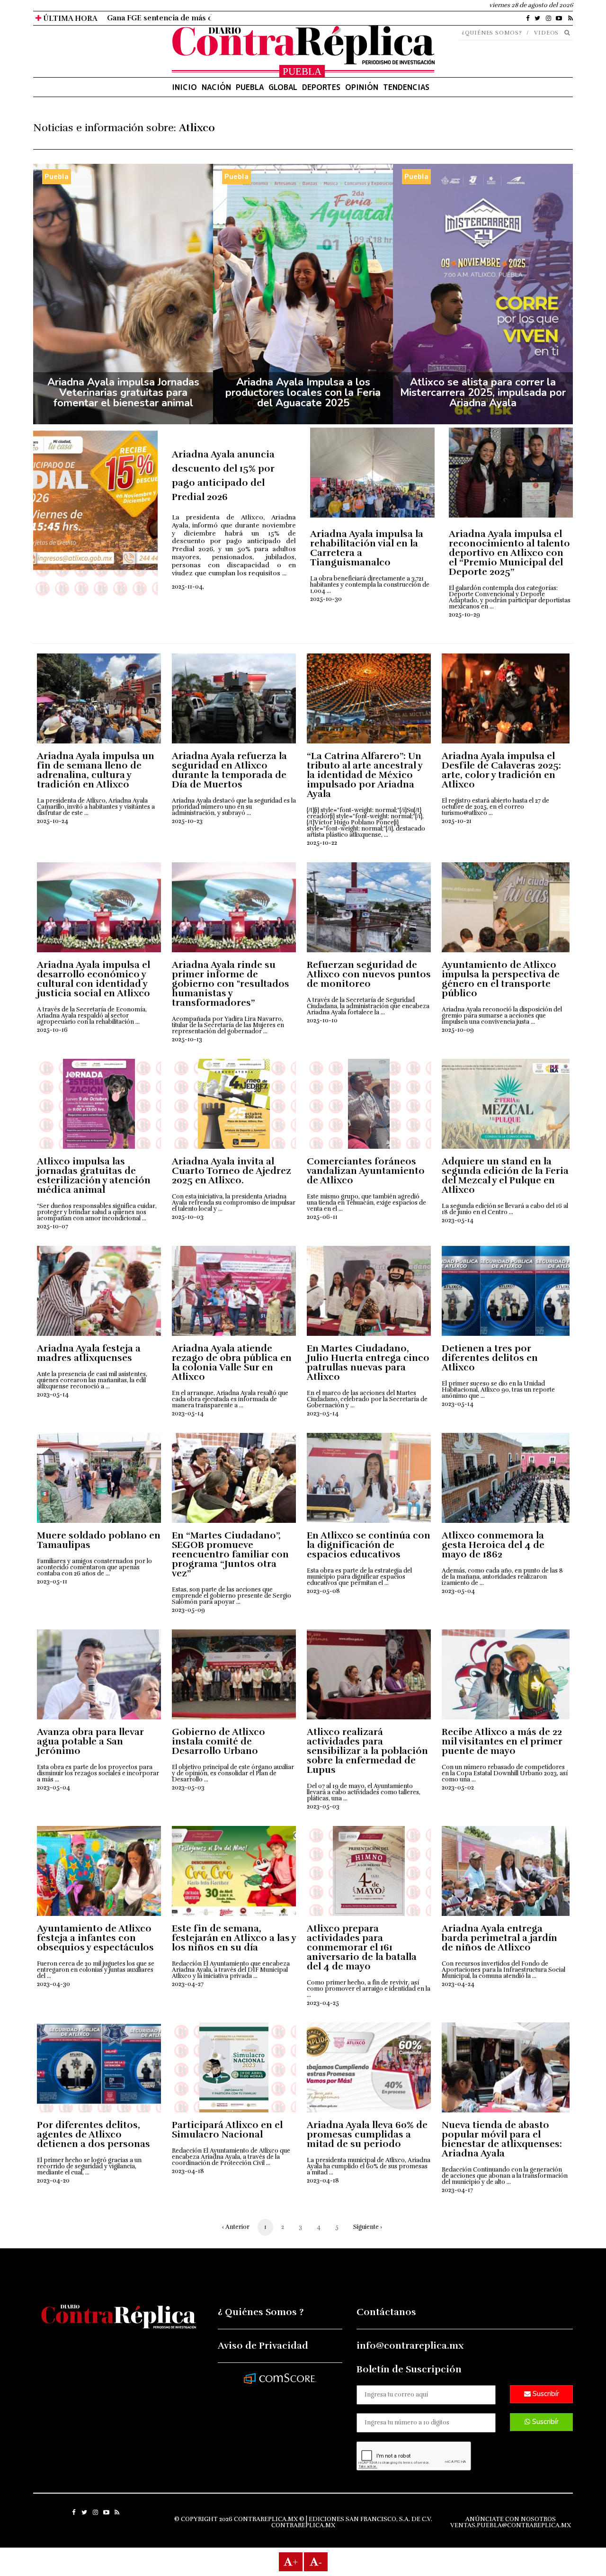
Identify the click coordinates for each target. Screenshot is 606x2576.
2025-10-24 (53, 821)
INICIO (184, 87)
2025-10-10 (322, 1020)
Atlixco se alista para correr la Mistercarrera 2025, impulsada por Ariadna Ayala (483, 393)
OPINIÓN (362, 87)
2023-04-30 (53, 1984)
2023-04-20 (53, 2181)
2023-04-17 (457, 2190)
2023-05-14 (458, 1220)
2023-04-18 (188, 2171)
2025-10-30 (326, 599)
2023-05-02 (458, 1788)
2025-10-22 (322, 843)
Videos (546, 33)
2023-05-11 (52, 1582)
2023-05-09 (188, 1610)
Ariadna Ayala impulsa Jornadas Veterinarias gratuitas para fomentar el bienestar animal (123, 393)
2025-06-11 (322, 1217)
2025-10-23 (187, 821)
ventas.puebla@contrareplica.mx (511, 2525)
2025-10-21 (457, 821)
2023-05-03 (188, 1788)
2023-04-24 (458, 1984)
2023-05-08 (323, 1591)
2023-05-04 (458, 1591)
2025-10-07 (53, 1226)
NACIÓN (216, 87)
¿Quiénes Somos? (492, 33)
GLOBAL (283, 87)
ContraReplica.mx (303, 2525)
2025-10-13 (187, 1039)
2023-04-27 (188, 1984)
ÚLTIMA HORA (69, 18)
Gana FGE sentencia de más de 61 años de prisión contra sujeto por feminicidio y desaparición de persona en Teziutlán (321, 18)
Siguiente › (368, 2227)
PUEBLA (250, 87)
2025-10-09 (458, 1030)
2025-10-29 (464, 615)
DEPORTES (321, 87)
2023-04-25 (323, 2003)
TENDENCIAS (406, 87)
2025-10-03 (188, 1217)
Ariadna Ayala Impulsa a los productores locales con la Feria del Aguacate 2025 (303, 393)
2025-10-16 (52, 1030)
